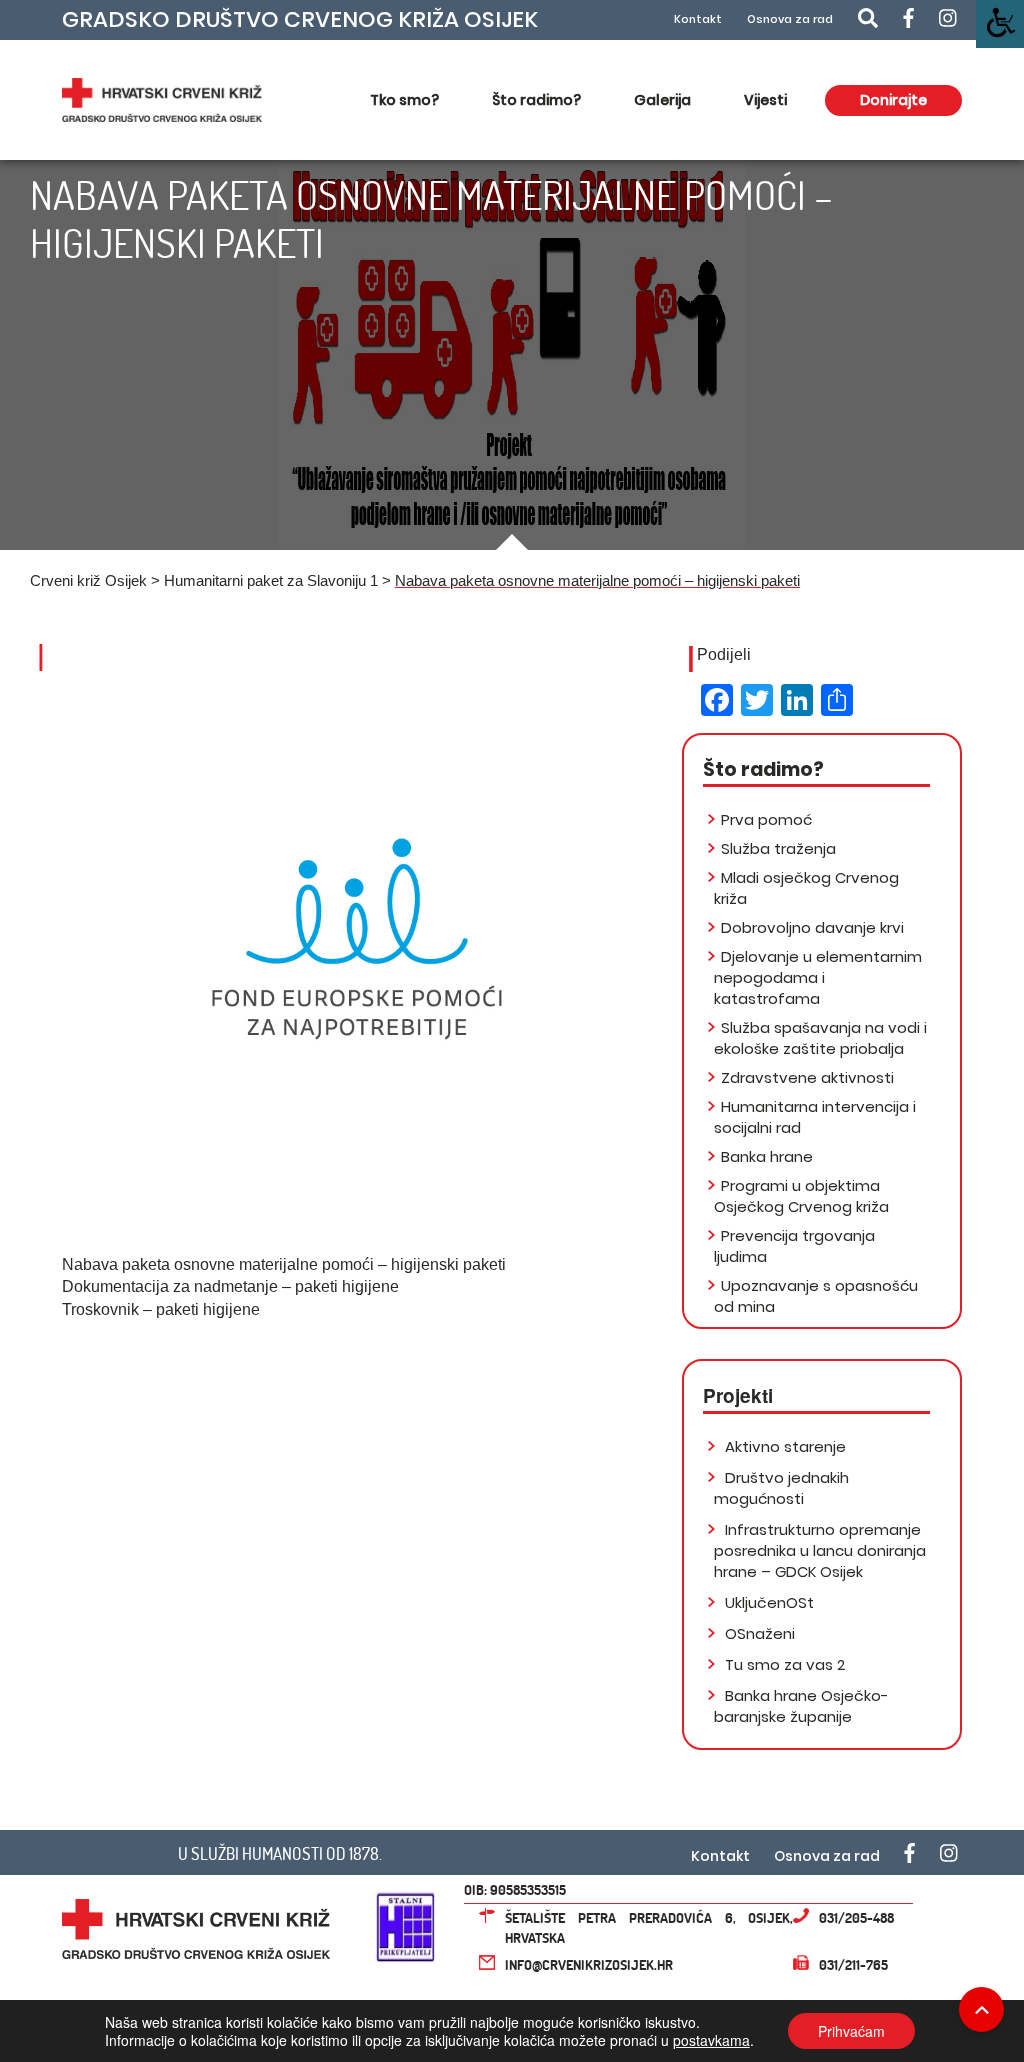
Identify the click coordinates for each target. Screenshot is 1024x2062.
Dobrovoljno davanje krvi (812, 927)
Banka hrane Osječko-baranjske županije (801, 1706)
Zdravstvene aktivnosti (807, 1077)
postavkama (711, 2040)
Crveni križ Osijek (88, 580)
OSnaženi (758, 1633)
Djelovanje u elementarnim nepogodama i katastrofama (818, 977)
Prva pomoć (766, 819)
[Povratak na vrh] (981, 2009)
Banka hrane (767, 1156)
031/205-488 (856, 1917)
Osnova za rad (790, 19)
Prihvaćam (851, 2031)
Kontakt (698, 19)
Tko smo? (404, 100)
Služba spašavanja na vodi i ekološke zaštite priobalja (820, 1038)
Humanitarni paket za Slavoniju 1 (271, 580)
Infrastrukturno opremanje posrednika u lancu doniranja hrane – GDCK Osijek (820, 1550)
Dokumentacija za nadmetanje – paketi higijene (230, 1286)
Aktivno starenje (783, 1446)
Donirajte (893, 100)
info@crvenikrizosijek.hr (589, 1964)
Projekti (738, 1395)
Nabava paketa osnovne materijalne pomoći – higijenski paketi (284, 1264)
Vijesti (765, 100)
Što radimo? (536, 100)
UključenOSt (767, 1602)
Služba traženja (778, 848)
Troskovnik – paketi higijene (161, 1309)
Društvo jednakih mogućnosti (781, 1488)
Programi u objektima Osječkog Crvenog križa (801, 1196)
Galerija (662, 100)
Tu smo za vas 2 (783, 1664)
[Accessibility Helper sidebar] (1000, 24)
